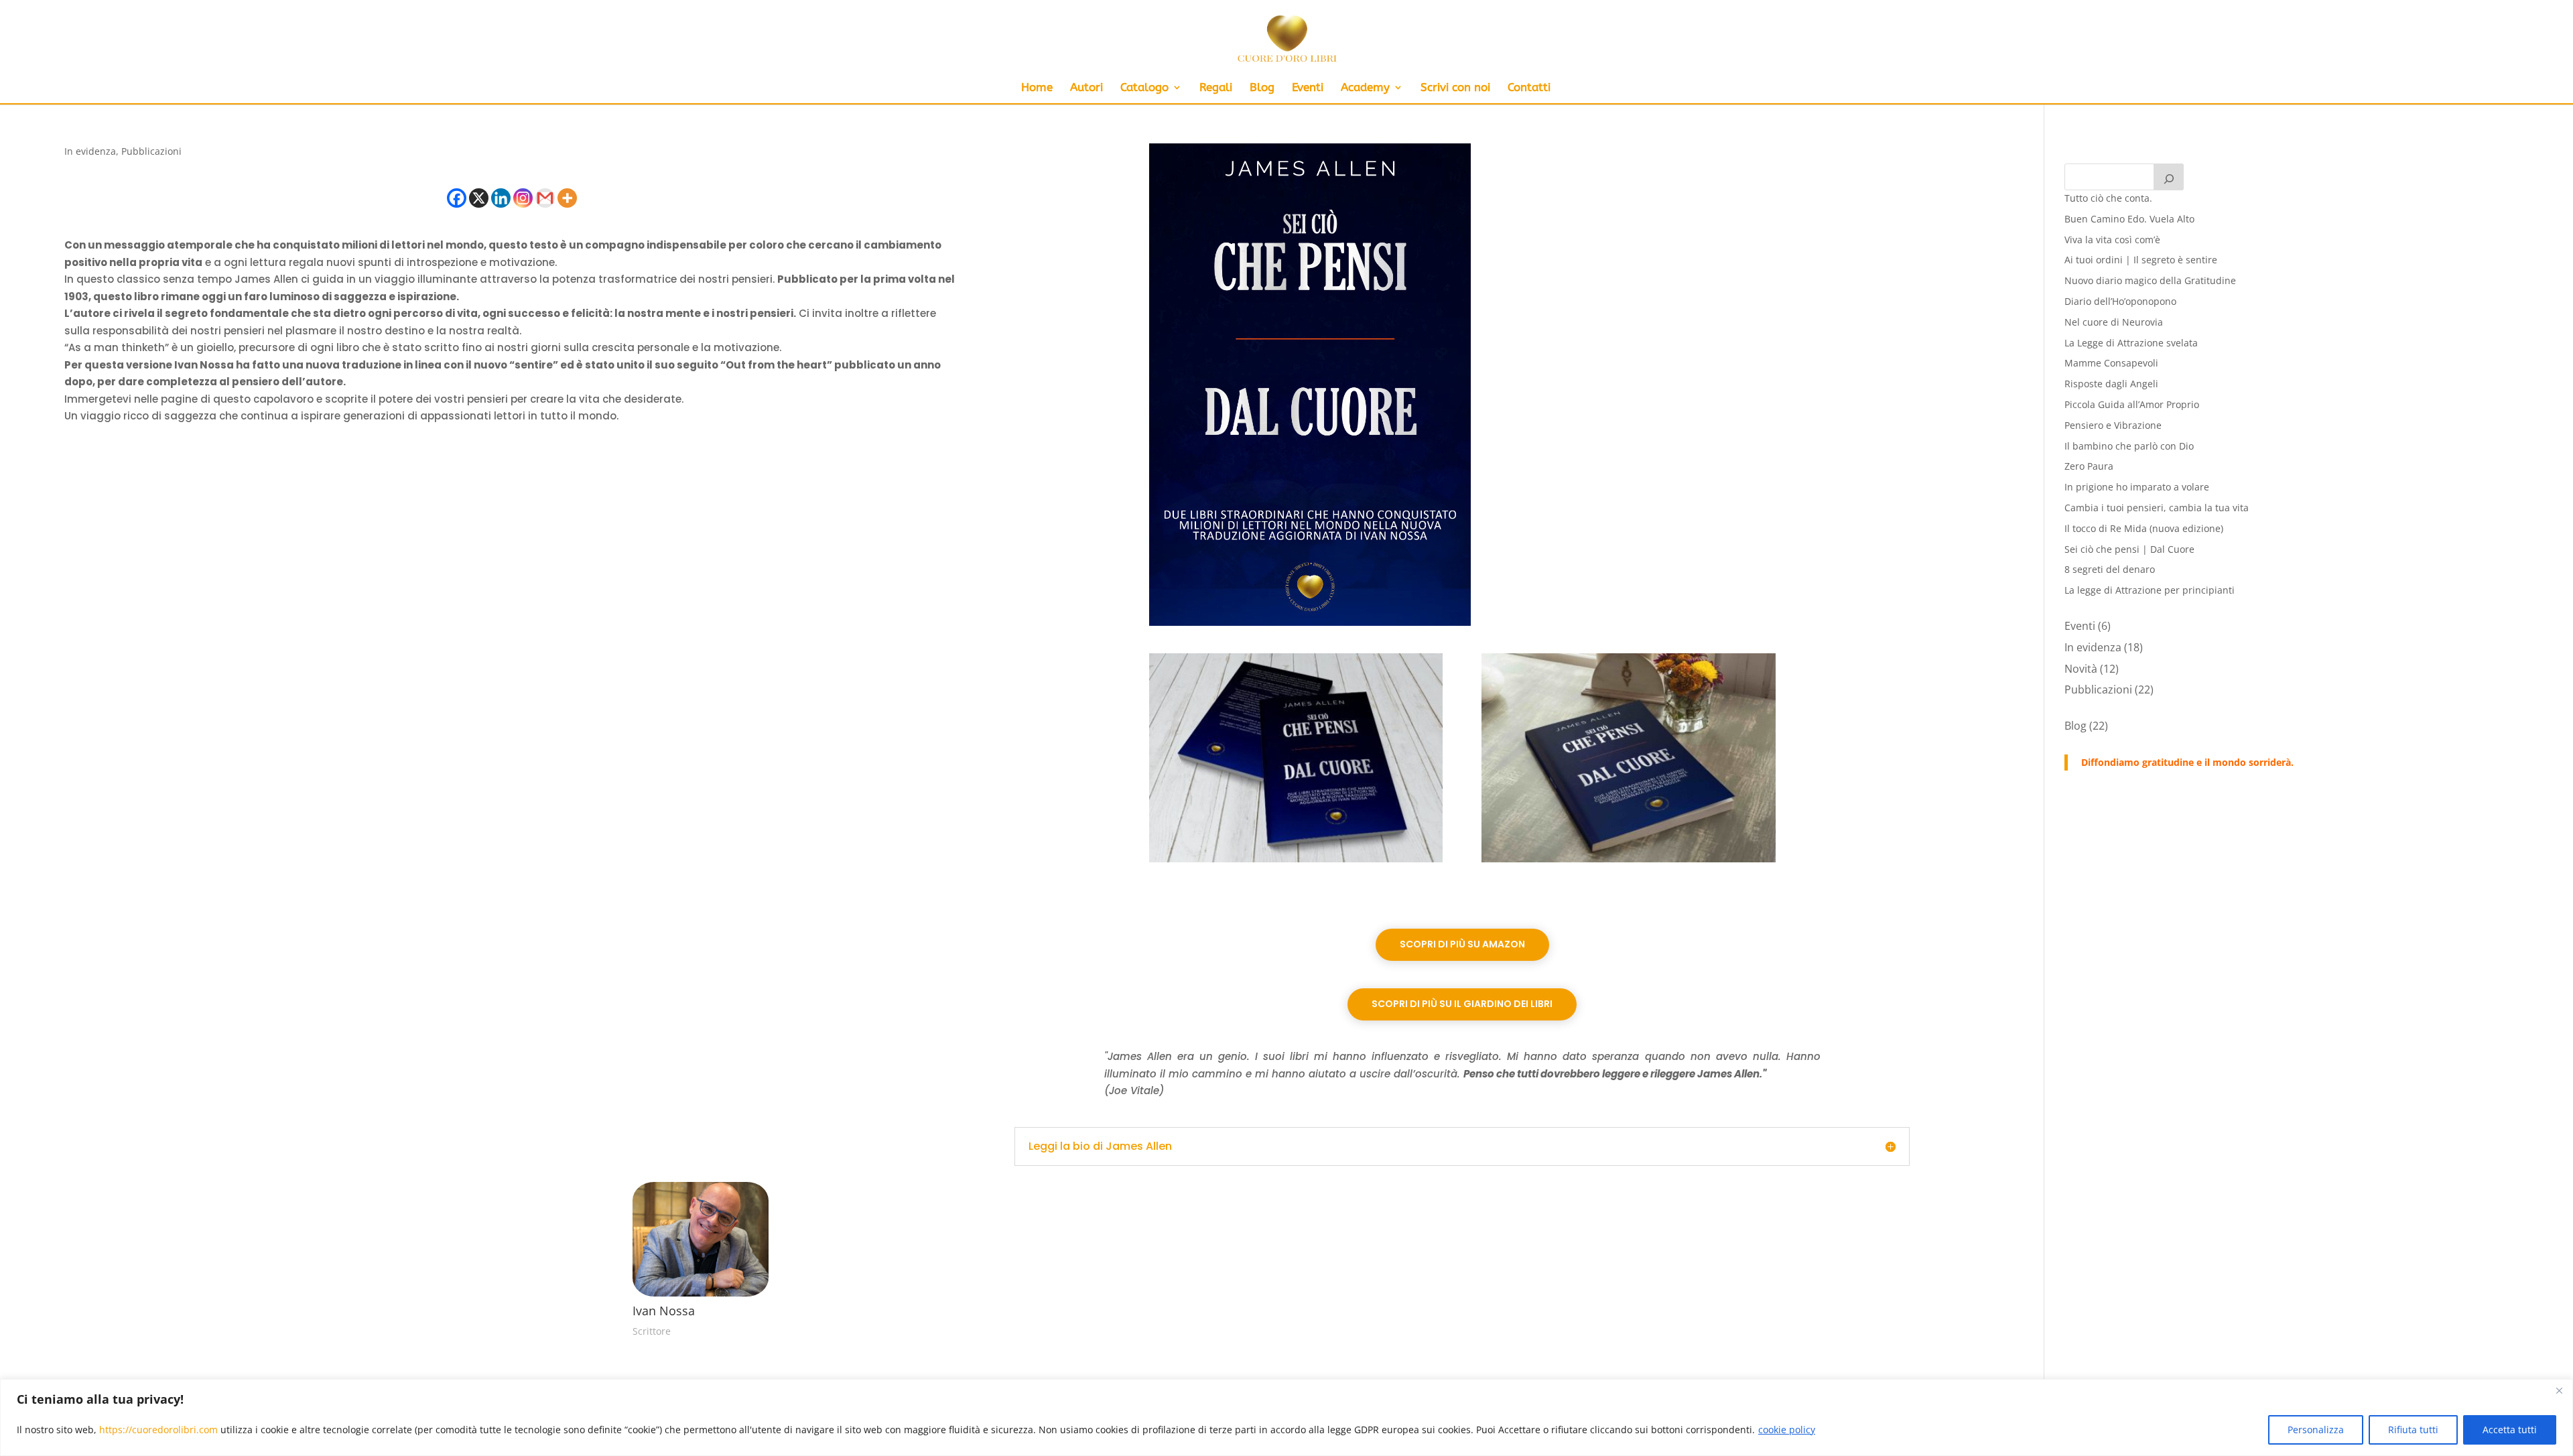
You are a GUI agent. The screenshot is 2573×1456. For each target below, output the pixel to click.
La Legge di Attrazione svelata (2131, 343)
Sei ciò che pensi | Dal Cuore (2129, 549)
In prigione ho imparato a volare (2137, 487)
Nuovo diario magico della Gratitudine (2150, 280)
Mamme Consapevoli (2111, 363)
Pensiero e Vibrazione (2113, 425)
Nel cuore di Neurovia (2114, 322)
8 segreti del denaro (2110, 569)
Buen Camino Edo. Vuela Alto (2129, 219)
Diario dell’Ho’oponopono (2120, 301)
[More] (567, 198)
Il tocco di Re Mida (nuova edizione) (2144, 528)
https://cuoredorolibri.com (158, 1430)
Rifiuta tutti (2413, 1430)
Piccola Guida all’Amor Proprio (2132, 404)
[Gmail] (545, 198)
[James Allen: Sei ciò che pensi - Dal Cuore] (1296, 862)
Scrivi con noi (1455, 88)
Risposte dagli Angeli (2111, 384)
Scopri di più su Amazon (1462, 944)
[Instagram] (523, 198)
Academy (1365, 88)
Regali (1216, 88)
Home (1037, 88)
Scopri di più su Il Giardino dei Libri (1462, 1004)
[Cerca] (2169, 177)
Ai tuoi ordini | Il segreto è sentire (2141, 260)
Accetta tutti (2510, 1430)
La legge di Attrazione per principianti (2150, 590)
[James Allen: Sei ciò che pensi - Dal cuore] (1629, 862)
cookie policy (1787, 1430)
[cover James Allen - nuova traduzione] (1310, 625)
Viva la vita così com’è (2112, 240)
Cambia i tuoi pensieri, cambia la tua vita (2157, 508)
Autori (1086, 88)
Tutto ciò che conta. (2108, 198)
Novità (2081, 669)
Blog (1262, 88)
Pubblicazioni (151, 151)
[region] (1286, 1417)
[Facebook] (457, 198)
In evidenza (90, 151)
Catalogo (1144, 88)
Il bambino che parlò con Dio (2129, 446)
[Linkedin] (501, 198)
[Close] (2559, 1390)
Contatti (1529, 88)
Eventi (1308, 88)
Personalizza (2316, 1430)
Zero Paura (2089, 466)
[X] (479, 198)
